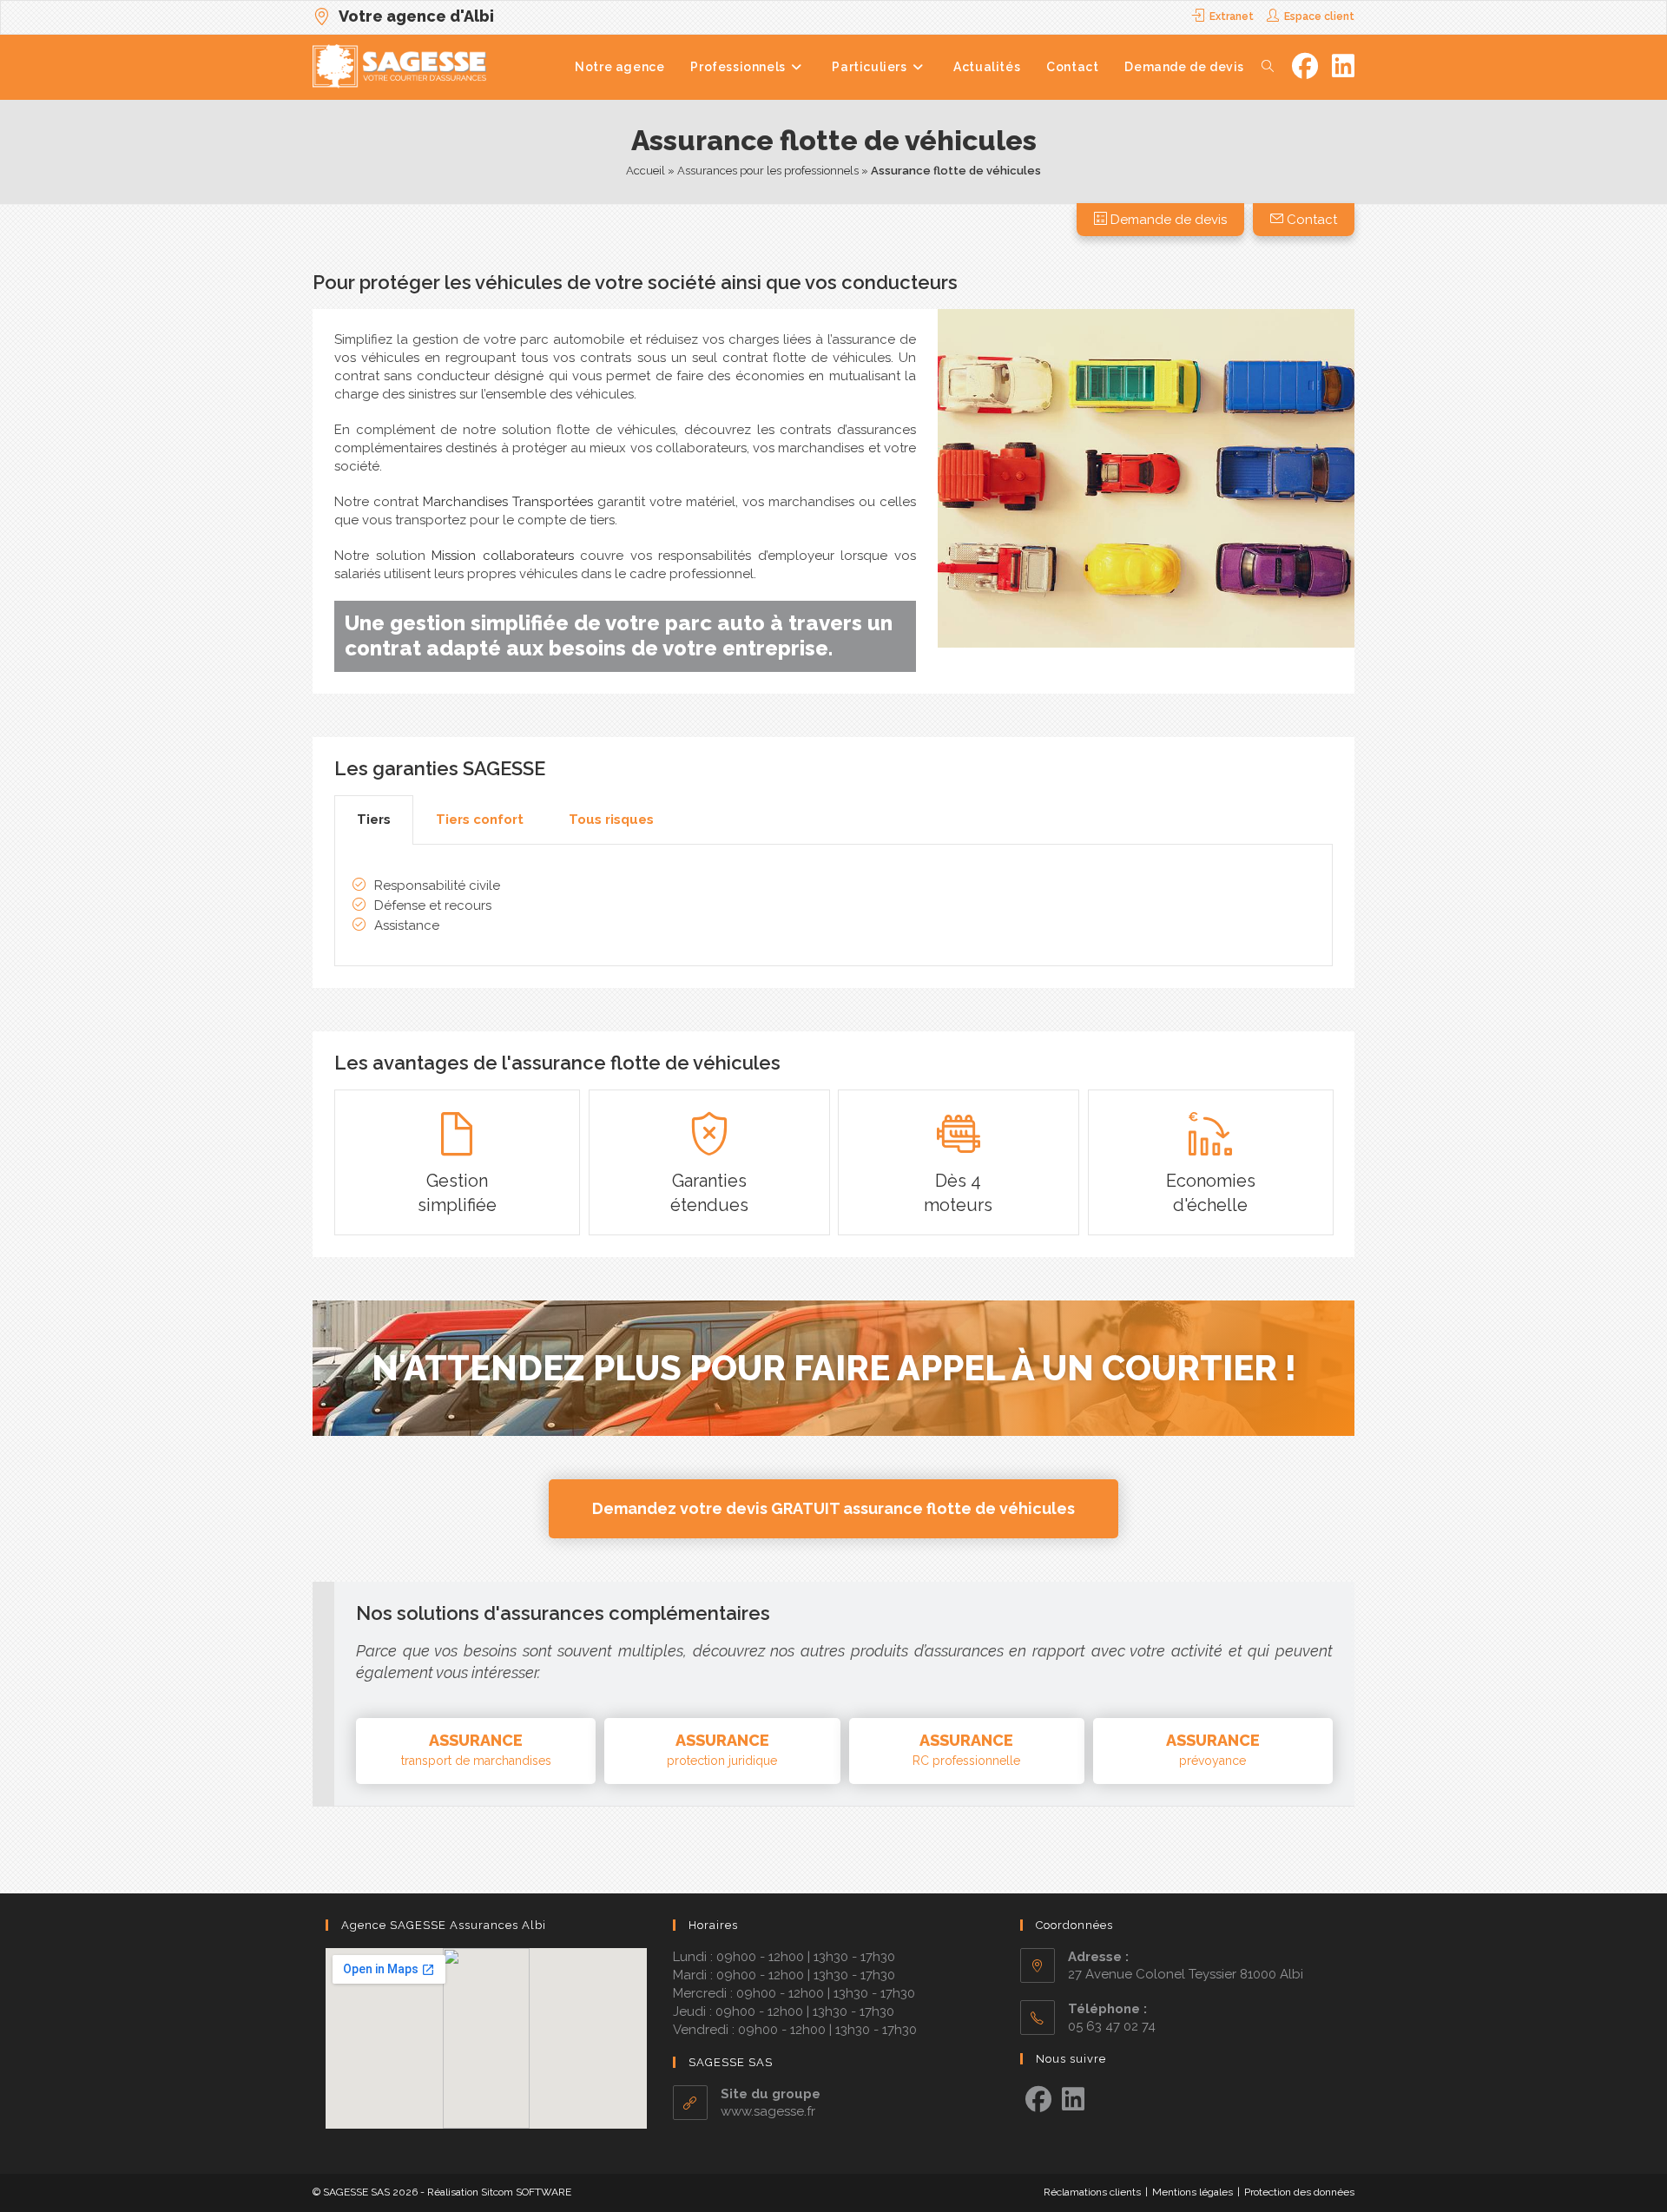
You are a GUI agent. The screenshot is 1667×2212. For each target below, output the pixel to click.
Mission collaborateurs (503, 556)
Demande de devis (1167, 220)
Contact (1310, 220)
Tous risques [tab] (611, 820)
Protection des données (1299, 2192)
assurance (476, 1749)
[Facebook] (1038, 2100)
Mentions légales (1193, 2192)
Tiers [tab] (374, 820)
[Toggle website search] (1268, 67)
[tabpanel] (833, 905)
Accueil (646, 171)
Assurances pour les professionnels (768, 171)
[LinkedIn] (1073, 2100)
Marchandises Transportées (508, 502)
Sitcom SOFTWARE (526, 2192)
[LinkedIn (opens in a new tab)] (1343, 66)
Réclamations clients (1092, 2192)
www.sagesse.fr (768, 2111)
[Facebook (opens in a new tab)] (1305, 66)
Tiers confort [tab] (480, 820)
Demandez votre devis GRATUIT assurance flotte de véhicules (833, 1508)
